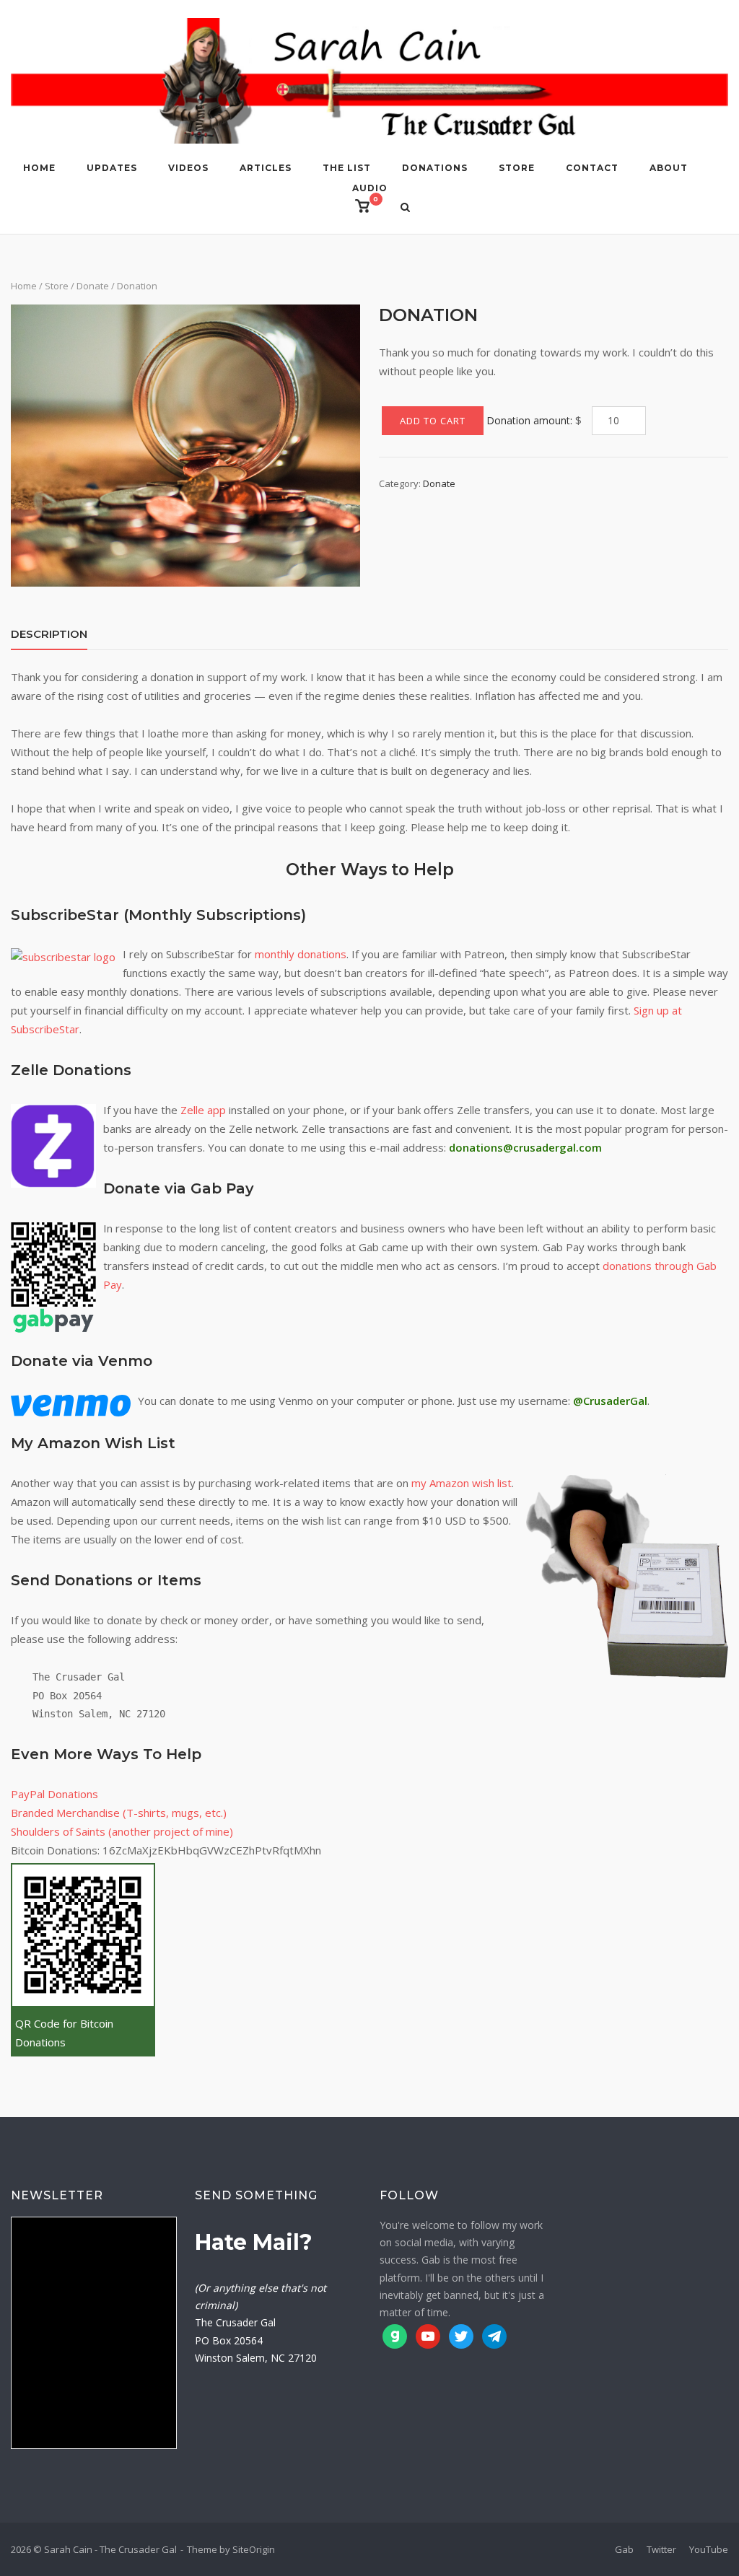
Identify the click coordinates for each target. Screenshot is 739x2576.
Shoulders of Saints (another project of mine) (122, 1831)
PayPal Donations (54, 1794)
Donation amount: (529, 420)
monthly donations (301, 954)
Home (39, 168)
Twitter (661, 2549)
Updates (112, 168)
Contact (592, 168)
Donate (93, 286)
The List (347, 168)
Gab (624, 2549)
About (669, 168)
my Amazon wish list (462, 1483)
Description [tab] (49, 634)
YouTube (709, 2549)
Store (517, 168)
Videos (188, 168)
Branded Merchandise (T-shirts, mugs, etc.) (119, 1813)
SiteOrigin (254, 2549)
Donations (435, 168)
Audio (370, 188)
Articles (266, 168)
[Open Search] (405, 209)
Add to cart (433, 421)
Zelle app (203, 1110)
